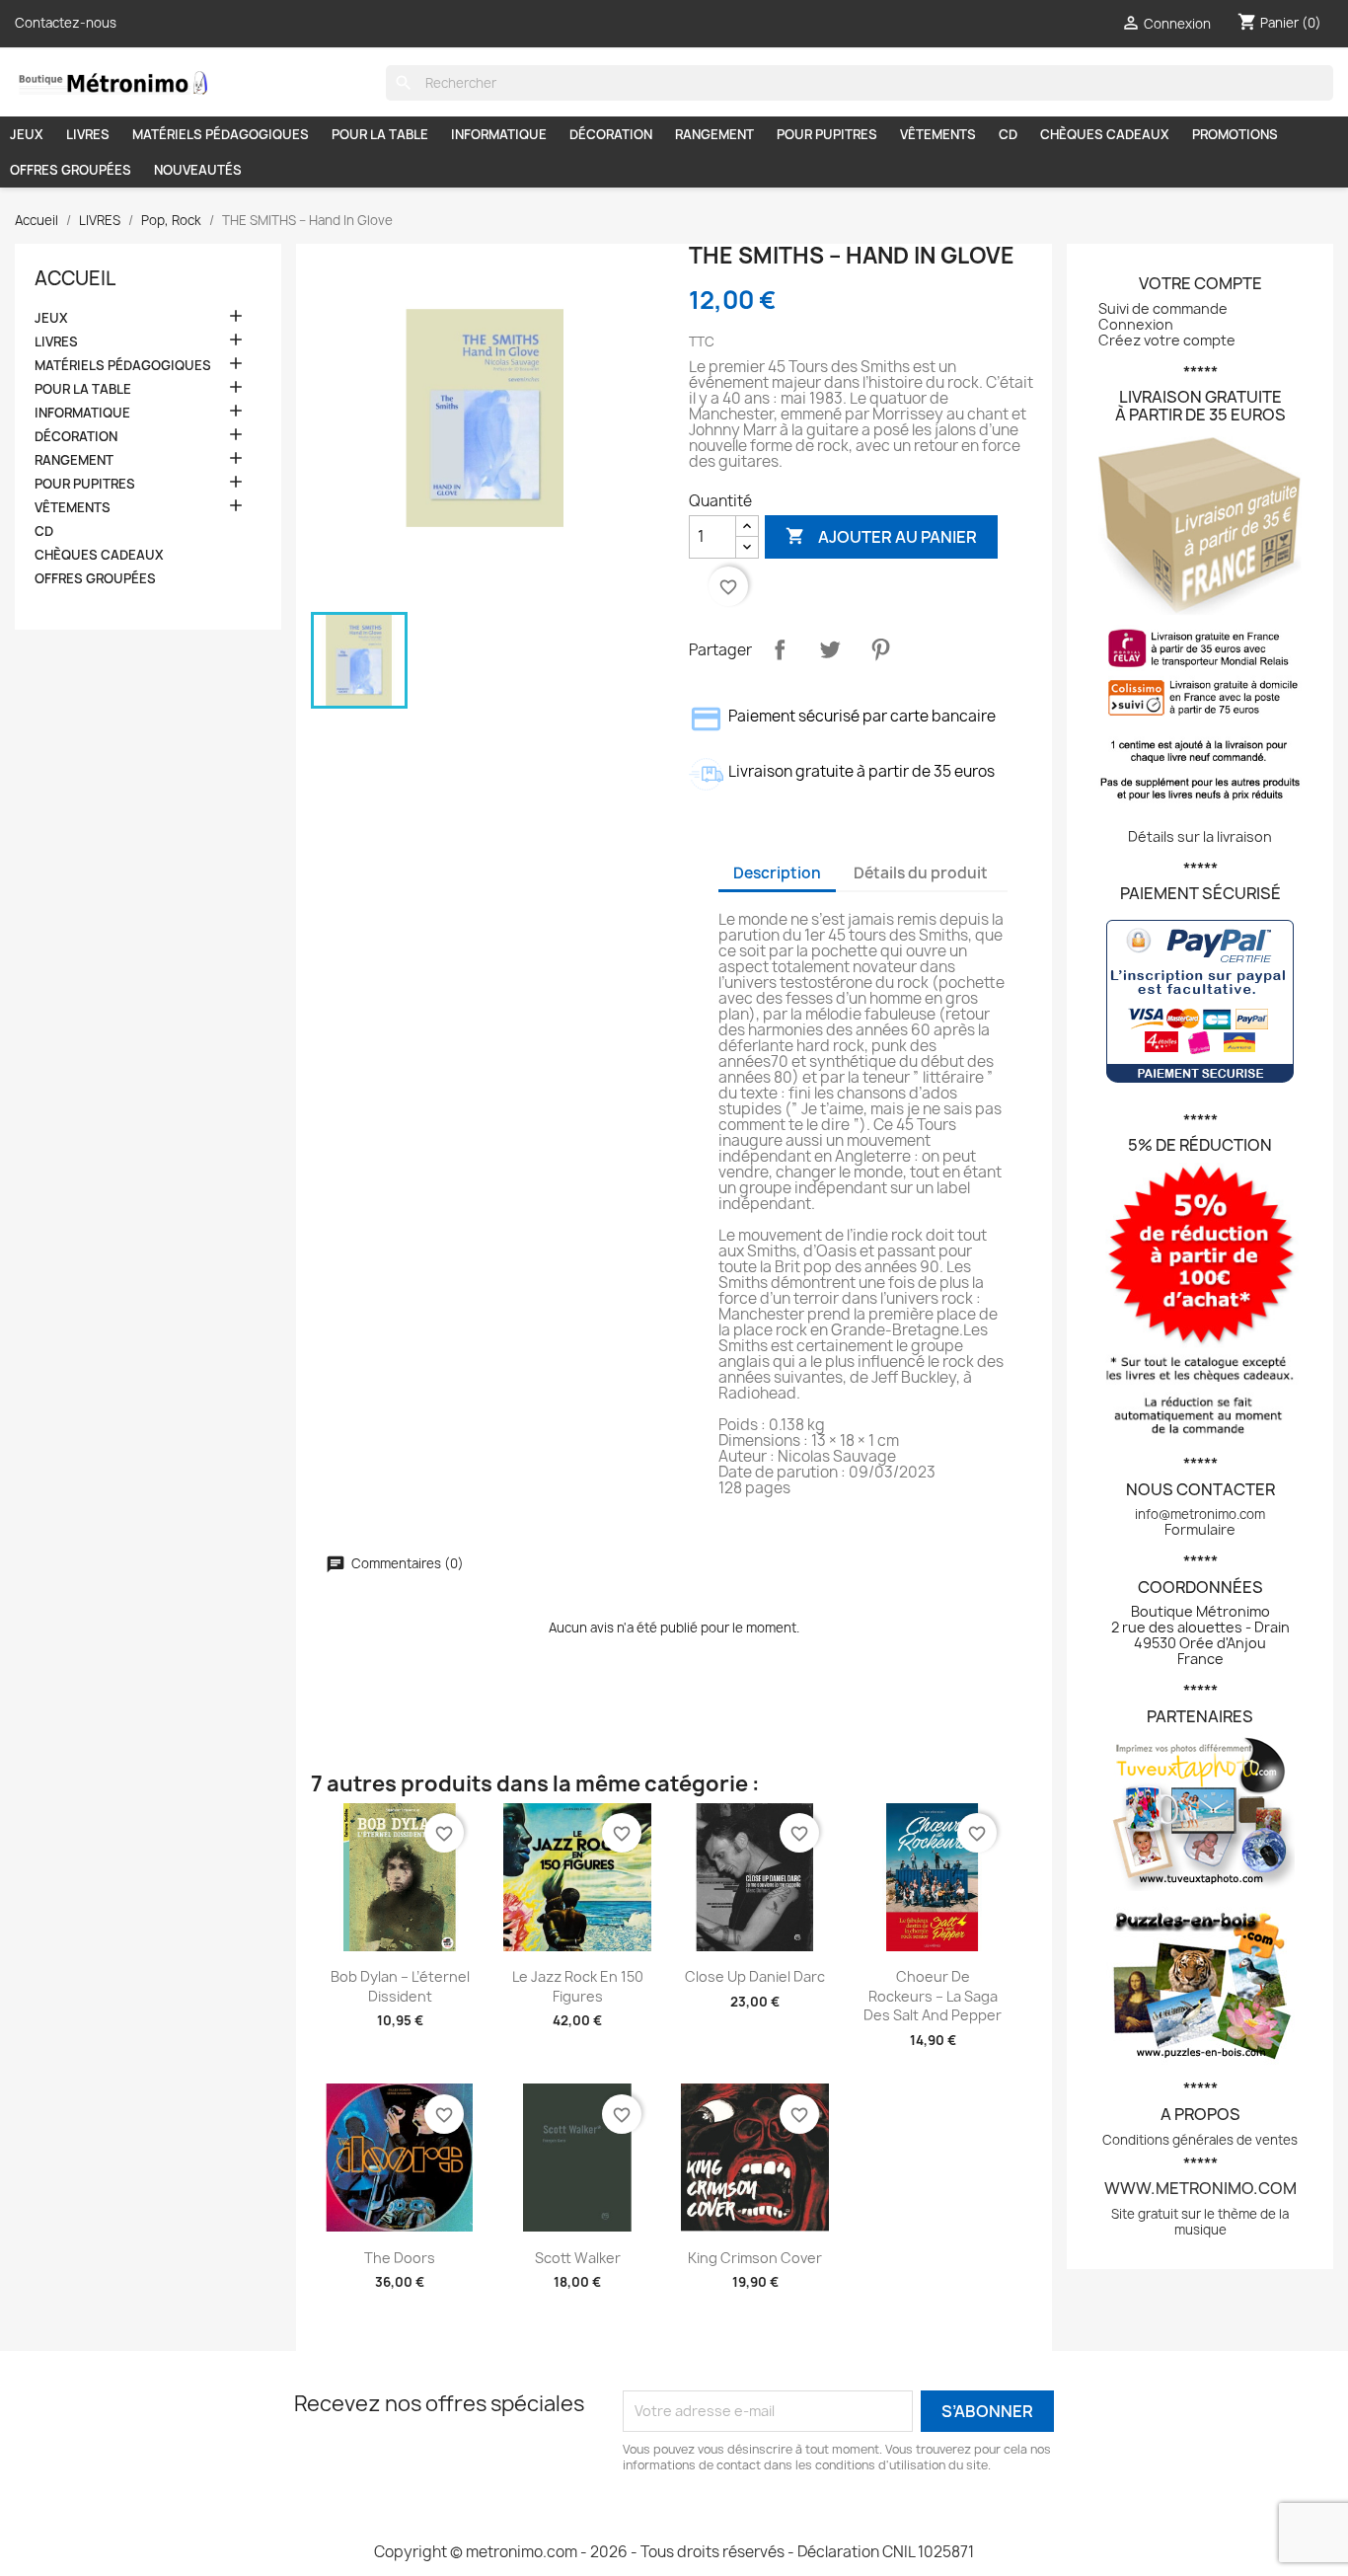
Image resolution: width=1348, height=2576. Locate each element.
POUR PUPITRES (827, 134)
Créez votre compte (1167, 340)
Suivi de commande (1163, 308)
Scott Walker (578, 2258)
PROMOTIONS (1235, 134)
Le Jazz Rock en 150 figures (578, 1986)
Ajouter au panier (881, 536)
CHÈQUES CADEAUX (1105, 134)
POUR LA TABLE (380, 134)
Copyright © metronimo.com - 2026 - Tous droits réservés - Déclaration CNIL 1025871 (674, 2552)
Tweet (830, 649)
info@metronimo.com (1200, 1514)
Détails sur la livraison (1200, 836)
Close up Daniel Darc (755, 1976)
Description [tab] (777, 873)
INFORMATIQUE (499, 134)
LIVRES (88, 134)
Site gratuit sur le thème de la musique (1200, 2222)
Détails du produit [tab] (921, 873)
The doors (400, 2258)
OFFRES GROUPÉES (71, 170)
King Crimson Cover (755, 2258)
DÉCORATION (611, 134)
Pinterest (880, 649)
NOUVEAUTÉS (198, 170)
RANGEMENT (714, 134)
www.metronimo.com (1200, 2188)
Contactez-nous (66, 23)
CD (1008, 134)
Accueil (75, 278)
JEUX (27, 134)
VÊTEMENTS (938, 134)
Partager (780, 649)
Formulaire (1200, 1529)
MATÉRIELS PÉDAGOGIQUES (221, 134)
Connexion (1136, 324)
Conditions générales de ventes (1200, 2140)
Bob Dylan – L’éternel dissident (400, 1986)
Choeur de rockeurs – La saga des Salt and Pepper (933, 1996)
